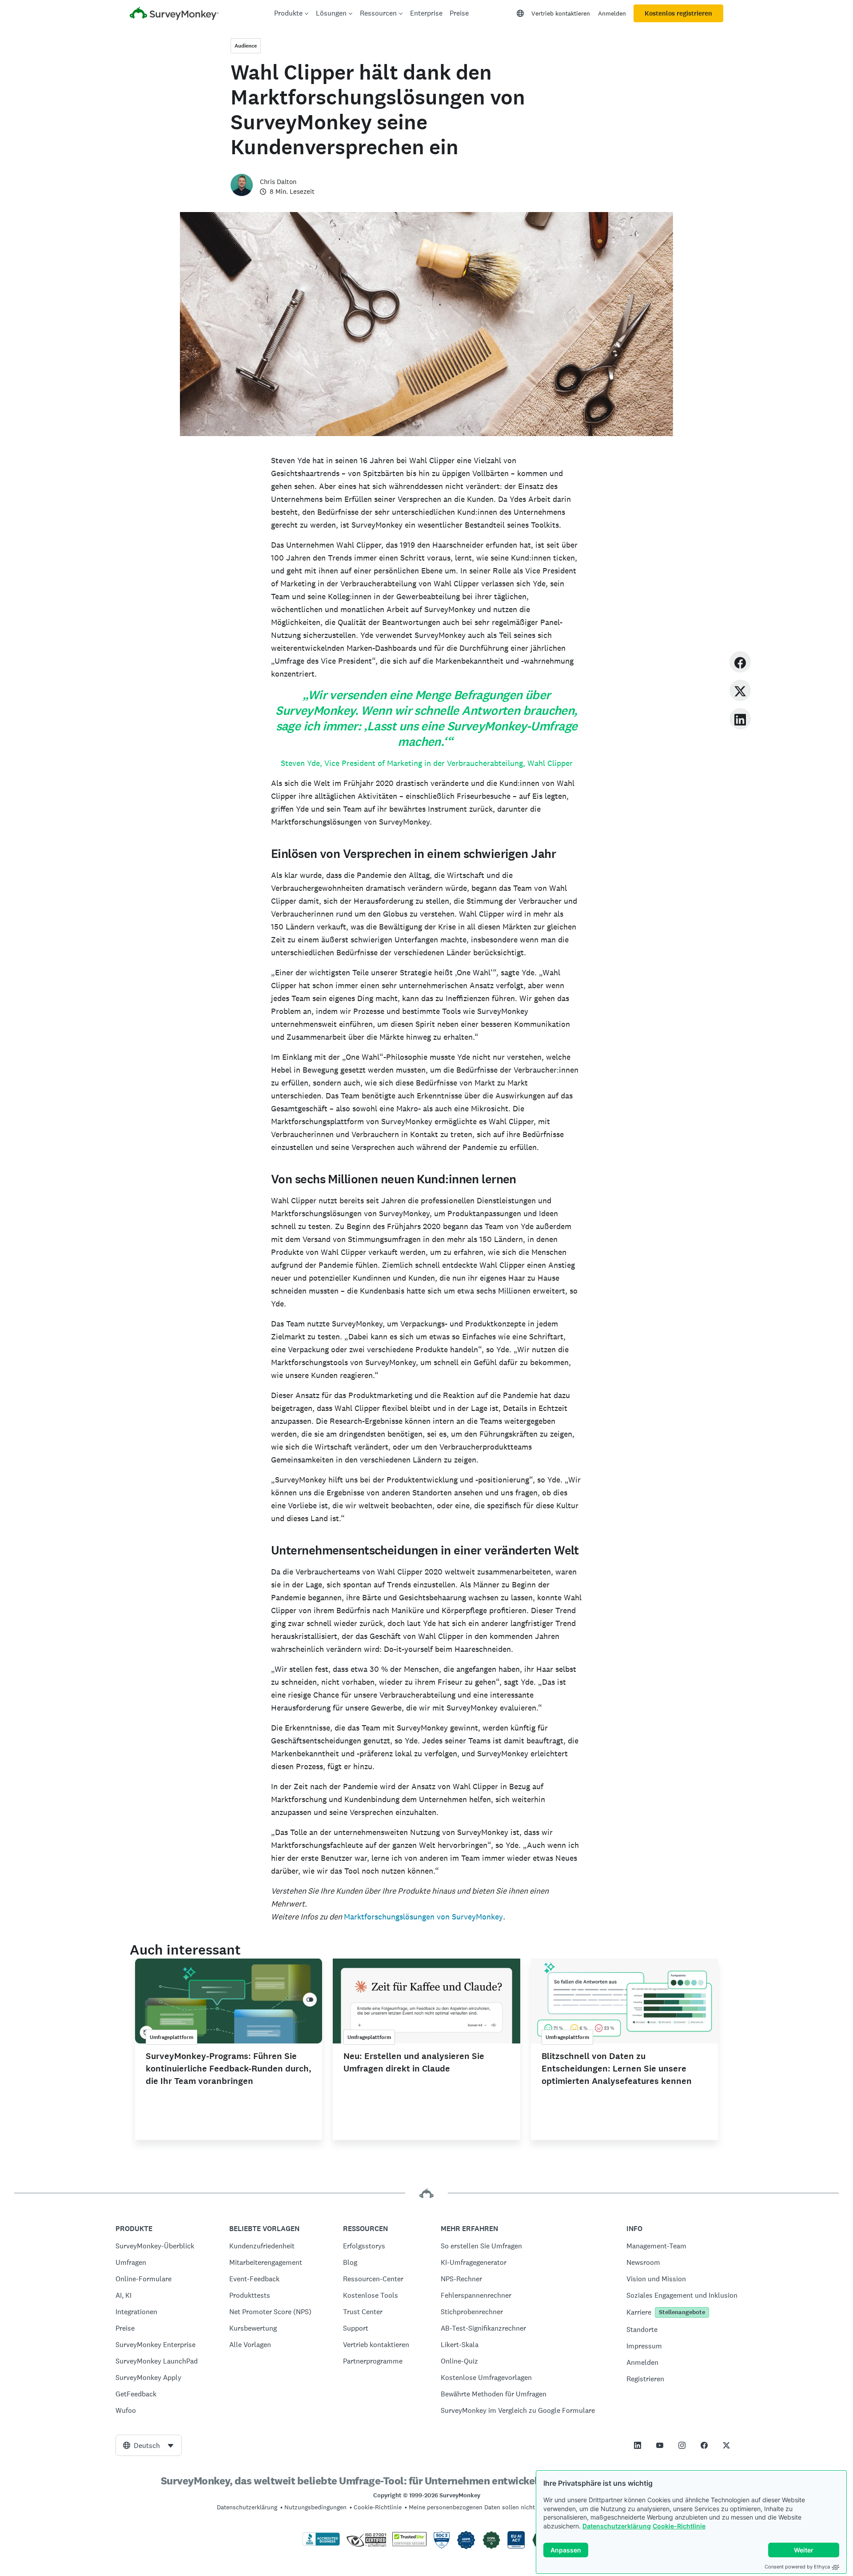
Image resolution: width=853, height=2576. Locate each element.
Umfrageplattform (171, 2037)
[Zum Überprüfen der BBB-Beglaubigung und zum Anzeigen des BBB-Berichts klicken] (321, 2544)
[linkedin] (740, 719)
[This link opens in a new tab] (638, 2445)
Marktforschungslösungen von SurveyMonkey (423, 1917)
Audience (246, 46)
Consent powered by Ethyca (797, 2567)
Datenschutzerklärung (617, 2526)
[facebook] (740, 662)
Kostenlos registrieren (678, 13)
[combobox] (149, 2445)
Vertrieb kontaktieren (561, 13)
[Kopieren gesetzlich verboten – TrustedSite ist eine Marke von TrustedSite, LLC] (409, 2544)
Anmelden (612, 13)
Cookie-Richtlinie (679, 2526)
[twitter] (740, 690)
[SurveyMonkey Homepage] (174, 14)
